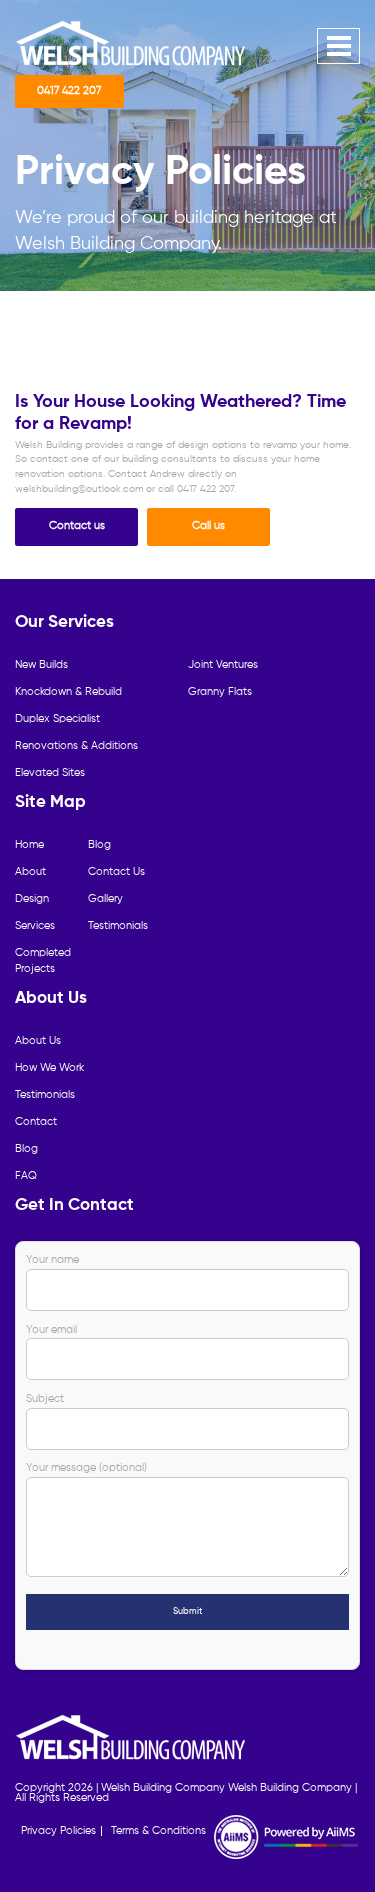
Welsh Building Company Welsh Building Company (226, 1788)
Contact (36, 1122)
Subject (45, 1399)
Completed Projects (43, 961)
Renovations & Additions (76, 746)
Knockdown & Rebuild (68, 692)
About (30, 872)
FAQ (26, 1176)
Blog (99, 845)
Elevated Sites (50, 773)
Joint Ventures (223, 665)
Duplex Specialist (57, 719)
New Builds (41, 665)
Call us (208, 526)
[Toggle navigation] (338, 46)
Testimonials (118, 926)
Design (32, 899)
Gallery (105, 899)
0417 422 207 (69, 91)
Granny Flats (220, 692)
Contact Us (116, 872)
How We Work (49, 1068)
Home (29, 845)
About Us (38, 1041)
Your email (51, 1330)
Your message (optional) (86, 1468)
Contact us (77, 526)
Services (35, 926)
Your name (52, 1260)
